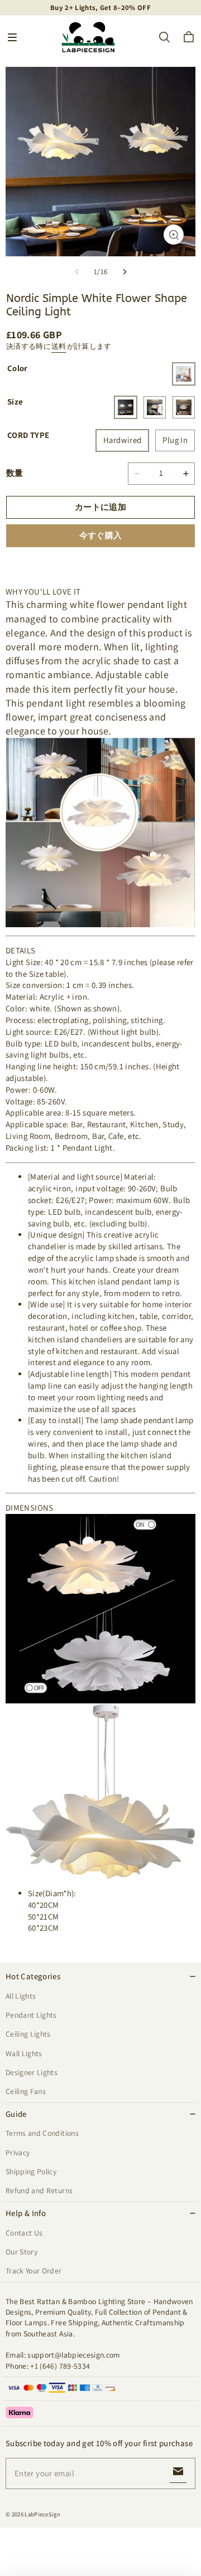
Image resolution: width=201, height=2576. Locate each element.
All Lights (21, 1996)
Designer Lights (32, 2072)
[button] (12, 37)
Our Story (21, 2252)
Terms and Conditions (42, 2133)
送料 (59, 346)
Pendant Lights (31, 2015)
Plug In (175, 440)
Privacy (18, 2153)
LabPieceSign (42, 2514)
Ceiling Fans (26, 2091)
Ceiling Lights (28, 2034)
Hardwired (122, 440)
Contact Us (24, 2233)
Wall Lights (24, 2053)
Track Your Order (34, 2271)
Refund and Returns (39, 2190)
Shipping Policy (31, 2171)
